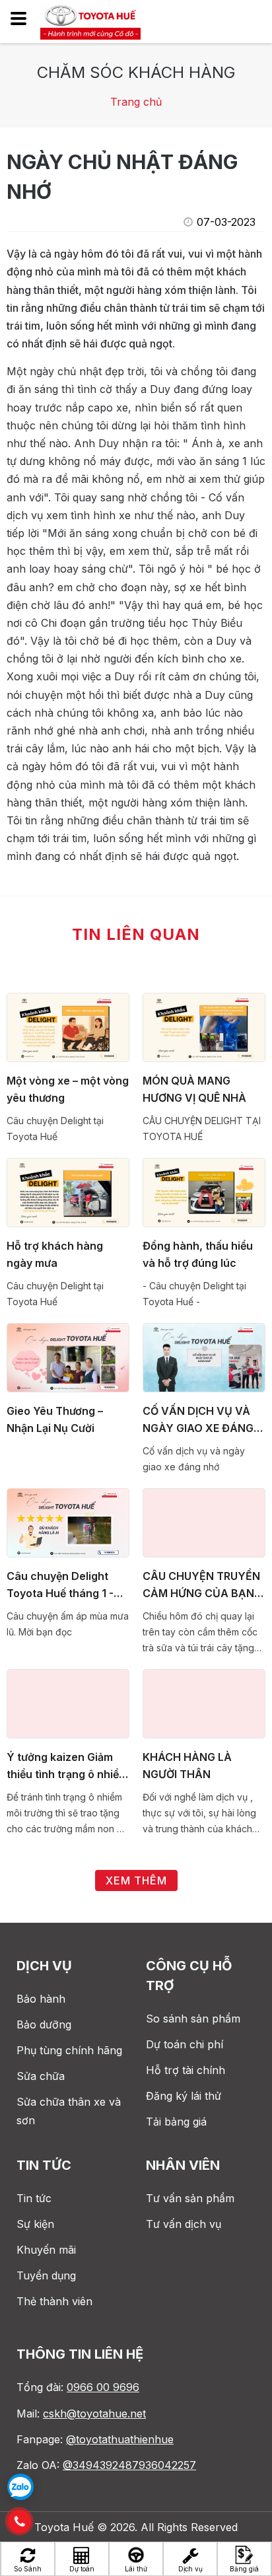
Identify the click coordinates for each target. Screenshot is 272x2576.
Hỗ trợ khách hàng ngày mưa (55, 1254)
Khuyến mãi (46, 2250)
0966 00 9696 (103, 2387)
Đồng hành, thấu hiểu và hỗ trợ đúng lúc (198, 1254)
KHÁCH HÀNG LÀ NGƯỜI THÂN (187, 1766)
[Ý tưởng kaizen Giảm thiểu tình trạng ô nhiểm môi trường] (68, 1704)
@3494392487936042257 (129, 2465)
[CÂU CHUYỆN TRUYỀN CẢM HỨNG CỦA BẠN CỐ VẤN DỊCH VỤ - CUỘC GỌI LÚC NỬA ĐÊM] (204, 1523)
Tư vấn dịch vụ (184, 2224)
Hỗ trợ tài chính (186, 2070)
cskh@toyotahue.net (94, 2414)
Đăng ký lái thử (184, 2096)
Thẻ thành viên (54, 2301)
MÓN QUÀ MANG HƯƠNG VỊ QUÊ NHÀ (194, 1089)
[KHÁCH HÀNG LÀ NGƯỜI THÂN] (204, 1704)
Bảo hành (41, 1999)
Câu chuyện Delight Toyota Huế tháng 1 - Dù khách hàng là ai (60, 1586)
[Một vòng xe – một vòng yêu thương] (68, 1028)
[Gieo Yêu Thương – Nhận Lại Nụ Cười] (68, 1358)
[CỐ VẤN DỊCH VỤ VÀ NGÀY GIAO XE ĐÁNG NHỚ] (204, 1358)
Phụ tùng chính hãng (69, 2050)
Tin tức (34, 2198)
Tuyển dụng (46, 2275)
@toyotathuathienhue (120, 2439)
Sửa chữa (41, 2076)
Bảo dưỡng (44, 2024)
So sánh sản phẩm (193, 2019)
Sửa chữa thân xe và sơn (69, 2111)
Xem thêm (136, 1880)
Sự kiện (35, 2224)
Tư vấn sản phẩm (190, 2198)
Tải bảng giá (176, 2122)
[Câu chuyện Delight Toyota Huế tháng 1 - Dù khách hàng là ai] (68, 1523)
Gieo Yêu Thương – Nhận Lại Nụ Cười (55, 1419)
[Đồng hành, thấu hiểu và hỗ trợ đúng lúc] (204, 1193)
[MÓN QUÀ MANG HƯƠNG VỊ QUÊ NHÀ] (204, 1028)
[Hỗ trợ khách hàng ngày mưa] (68, 1193)
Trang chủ (136, 102)
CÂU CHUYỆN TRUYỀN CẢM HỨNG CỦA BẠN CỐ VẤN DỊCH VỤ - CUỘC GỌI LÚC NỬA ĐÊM (201, 1586)
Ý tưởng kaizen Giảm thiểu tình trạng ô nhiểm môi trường (67, 1767)
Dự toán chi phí (185, 2044)
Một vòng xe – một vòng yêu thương (68, 1089)
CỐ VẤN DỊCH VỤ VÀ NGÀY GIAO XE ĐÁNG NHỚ (198, 1420)
